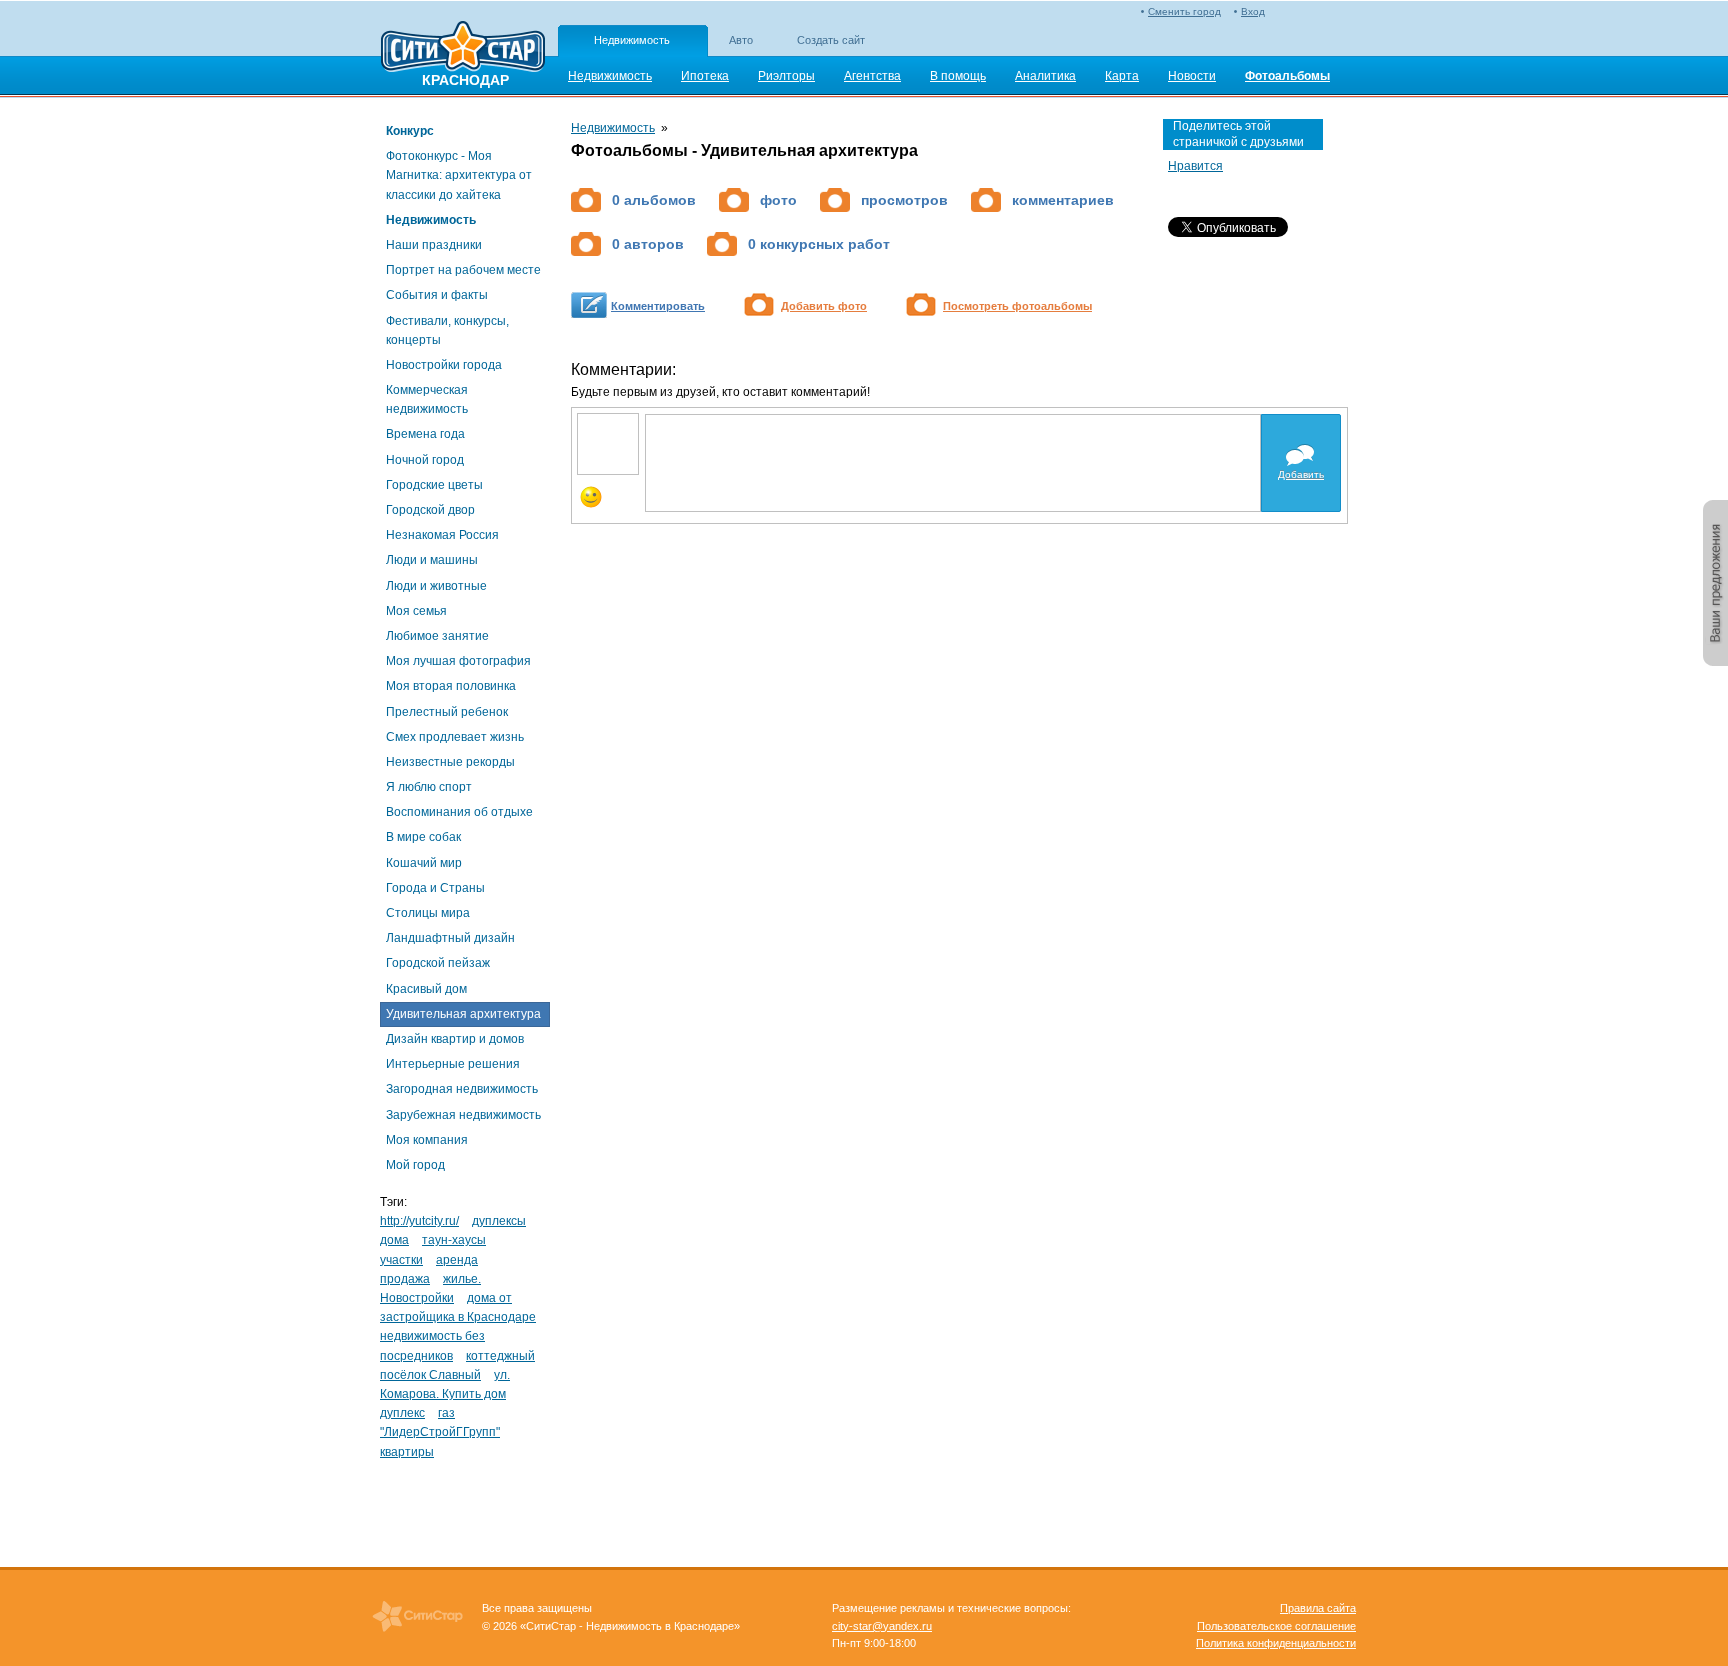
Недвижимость (632, 40)
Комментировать (658, 306)
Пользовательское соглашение (1276, 1626)
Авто (741, 40)
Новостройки (417, 1298)
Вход (1253, 11)
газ (446, 1413)
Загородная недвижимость (462, 1089)
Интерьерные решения (453, 1064)
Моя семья (416, 611)
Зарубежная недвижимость (463, 1115)
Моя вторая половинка (451, 686)
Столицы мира (428, 913)
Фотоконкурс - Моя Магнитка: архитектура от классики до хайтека (459, 175)
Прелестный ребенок (447, 712)
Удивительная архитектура (463, 1014)
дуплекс (402, 1413)
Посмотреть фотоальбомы (1017, 306)
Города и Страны (435, 888)
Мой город (415, 1165)
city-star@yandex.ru (882, 1626)
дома (394, 1240)
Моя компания (427, 1140)
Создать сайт (831, 40)
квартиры (407, 1452)
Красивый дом (426, 989)
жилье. (462, 1279)
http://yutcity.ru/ (419, 1221)
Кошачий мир (424, 863)
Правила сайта (1318, 1608)
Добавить (1301, 474)
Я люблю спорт (429, 787)
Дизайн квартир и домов (455, 1039)
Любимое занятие (437, 636)
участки (401, 1260)
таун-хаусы (454, 1240)
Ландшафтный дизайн (450, 938)
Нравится (1195, 166)
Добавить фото (824, 306)
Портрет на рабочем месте (463, 270)
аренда (457, 1260)
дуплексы (499, 1221)
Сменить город (1184, 11)
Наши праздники (434, 245)
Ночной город (425, 460)
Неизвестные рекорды (450, 762)
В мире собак (423, 837)
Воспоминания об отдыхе (459, 812)
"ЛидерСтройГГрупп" (440, 1432)
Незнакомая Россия (442, 535)
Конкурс (410, 131)
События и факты (437, 295)
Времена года (425, 434)
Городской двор (430, 510)
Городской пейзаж (438, 963)
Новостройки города (444, 365)
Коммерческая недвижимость (427, 399)
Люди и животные (436, 586)
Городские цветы (434, 485)
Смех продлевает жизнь (455, 737)
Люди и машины (432, 560)
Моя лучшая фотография (458, 661)
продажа (405, 1279)
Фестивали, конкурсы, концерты (447, 330)
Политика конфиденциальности (1276, 1643)
